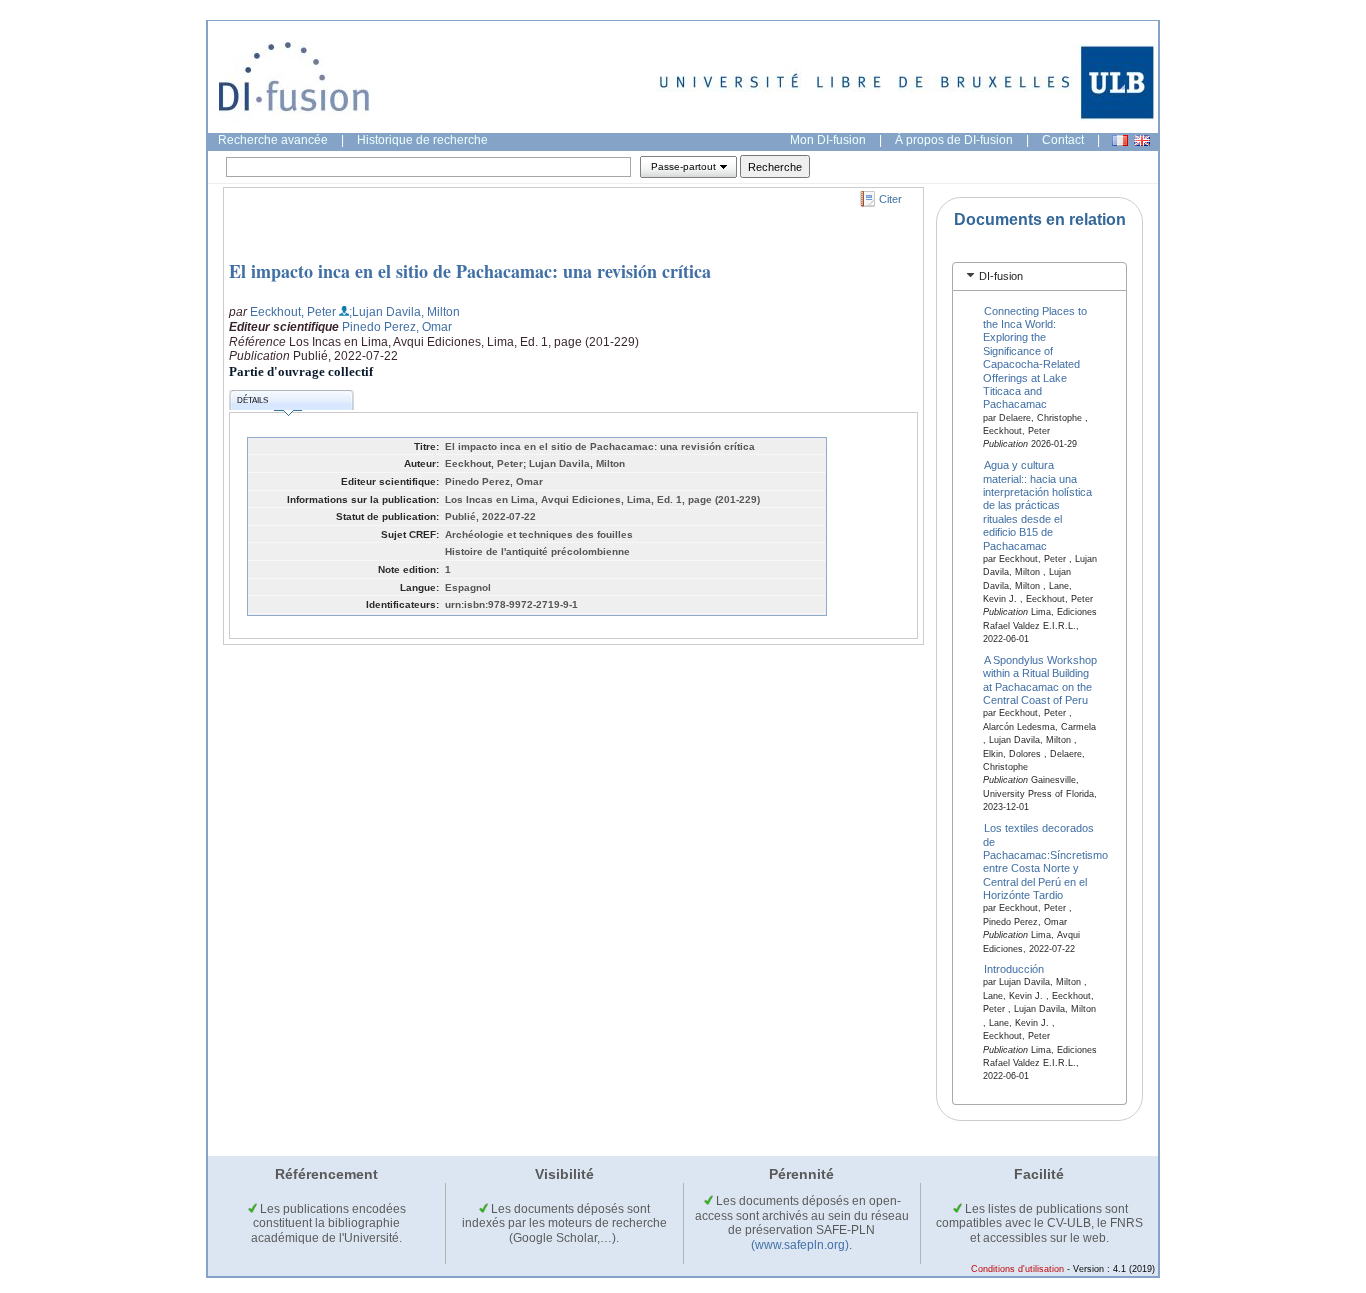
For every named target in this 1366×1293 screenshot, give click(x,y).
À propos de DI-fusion (954, 140)
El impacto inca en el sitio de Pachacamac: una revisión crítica (470, 271)
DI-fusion (1001, 276)
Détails (252, 400)
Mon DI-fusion (828, 140)
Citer (890, 199)
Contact (1063, 140)
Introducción (1014, 969)
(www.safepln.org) (800, 1245)
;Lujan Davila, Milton (404, 312)
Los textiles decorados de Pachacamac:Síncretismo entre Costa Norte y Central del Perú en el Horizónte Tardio (1045, 861)
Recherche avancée (273, 140)
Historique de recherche (422, 140)
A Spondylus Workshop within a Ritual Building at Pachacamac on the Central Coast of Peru (1040, 680)
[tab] (1039, 276)
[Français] (1120, 140)
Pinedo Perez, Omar (397, 327)
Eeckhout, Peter (293, 312)
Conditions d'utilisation (1017, 1269)
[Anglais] (1142, 140)
